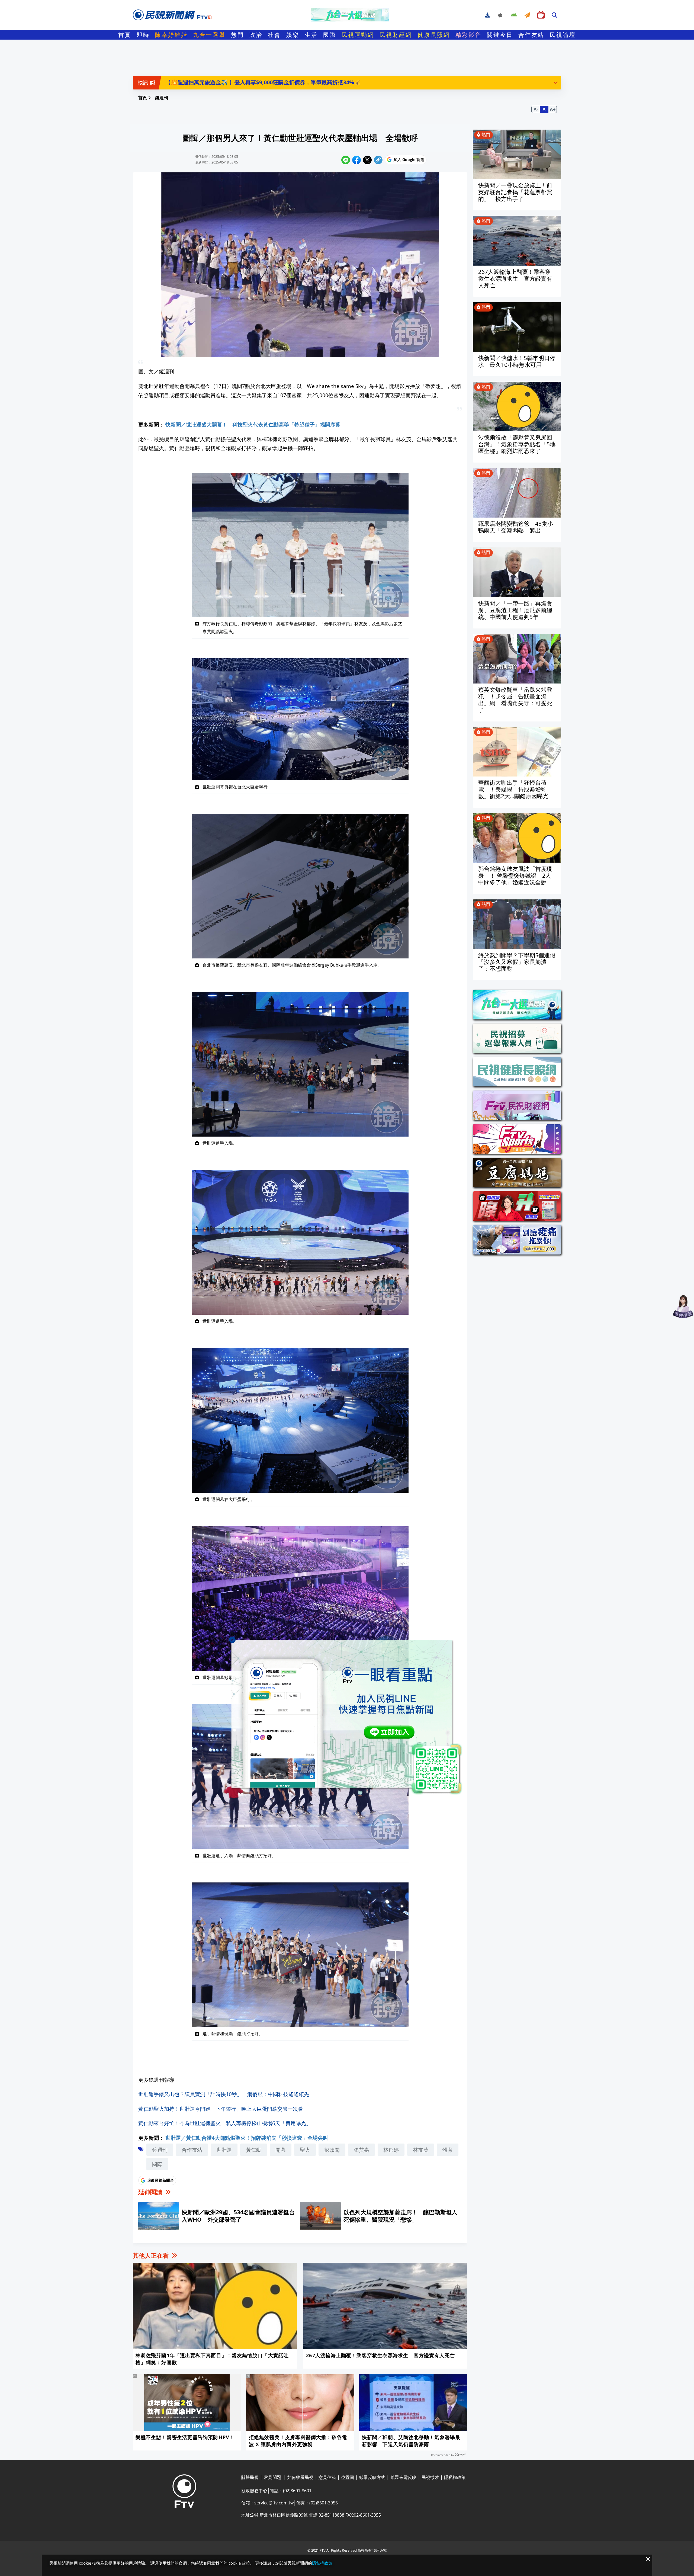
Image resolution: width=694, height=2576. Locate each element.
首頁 (125, 35)
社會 (274, 35)
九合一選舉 (209, 35)
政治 (256, 35)
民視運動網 (358, 35)
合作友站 (531, 35)
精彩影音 (468, 35)
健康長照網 (434, 35)
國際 (330, 35)
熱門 (237, 35)
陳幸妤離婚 (171, 35)
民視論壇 (563, 35)
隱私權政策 (322, 2563)
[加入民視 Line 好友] (347, 1717)
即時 (143, 35)
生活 (311, 35)
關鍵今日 (500, 35)
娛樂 (293, 35)
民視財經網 (396, 35)
